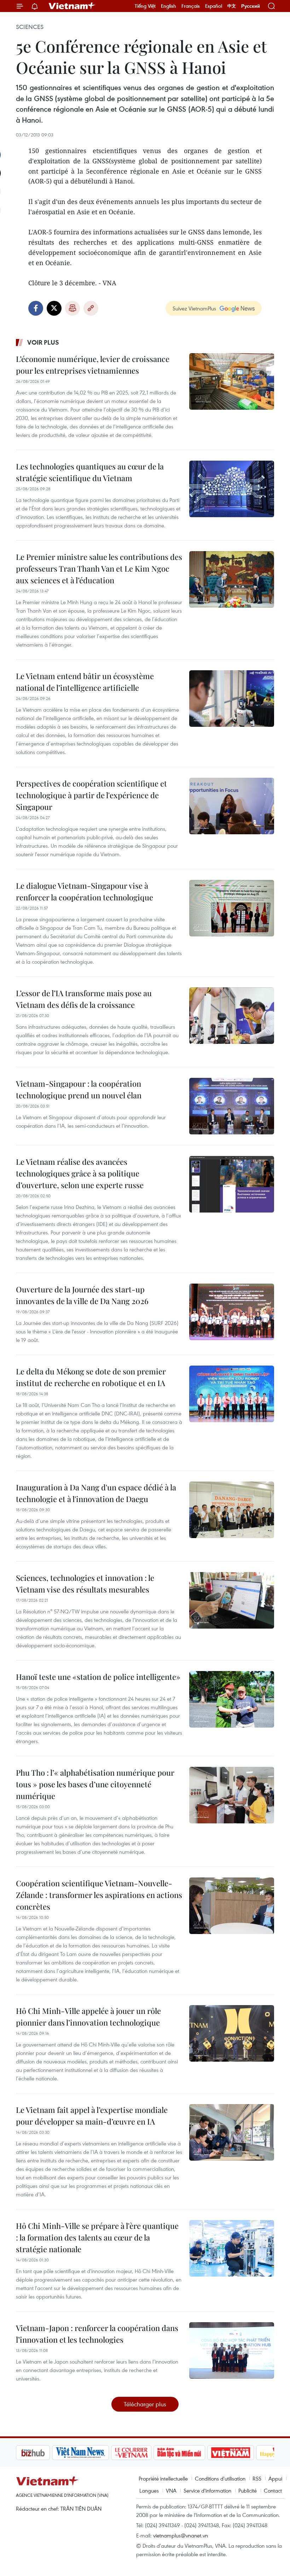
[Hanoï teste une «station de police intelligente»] (232, 1699)
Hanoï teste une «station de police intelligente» (98, 1677)
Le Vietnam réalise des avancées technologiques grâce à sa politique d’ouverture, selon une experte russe (80, 1173)
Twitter (54, 308)
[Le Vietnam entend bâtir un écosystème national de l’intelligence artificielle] (232, 699)
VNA (171, 2490)
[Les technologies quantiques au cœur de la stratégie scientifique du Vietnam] (232, 489)
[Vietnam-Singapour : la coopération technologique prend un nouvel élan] (232, 1106)
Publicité (248, 2490)
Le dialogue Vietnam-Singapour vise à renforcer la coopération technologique (85, 891)
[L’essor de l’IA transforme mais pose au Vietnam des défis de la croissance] (232, 1016)
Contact (273, 2490)
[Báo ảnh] (195, 2453)
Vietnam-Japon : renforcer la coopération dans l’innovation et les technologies (97, 2334)
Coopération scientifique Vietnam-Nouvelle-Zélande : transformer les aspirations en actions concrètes (99, 1895)
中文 (232, 6)
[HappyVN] (243, 2453)
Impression (72, 308)
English (169, 6)
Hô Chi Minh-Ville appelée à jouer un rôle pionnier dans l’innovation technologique (88, 2017)
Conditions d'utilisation (220, 2478)
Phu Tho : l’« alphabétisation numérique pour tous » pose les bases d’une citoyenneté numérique (95, 1784)
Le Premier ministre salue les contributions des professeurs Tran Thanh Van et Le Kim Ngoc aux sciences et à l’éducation (99, 568)
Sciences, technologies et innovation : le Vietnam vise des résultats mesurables (85, 1584)
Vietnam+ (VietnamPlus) (72, 6)
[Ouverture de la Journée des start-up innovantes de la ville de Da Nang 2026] (232, 1312)
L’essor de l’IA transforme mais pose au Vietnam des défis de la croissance (84, 999)
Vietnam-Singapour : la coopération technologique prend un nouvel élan (79, 1089)
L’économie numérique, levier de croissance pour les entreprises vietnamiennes (93, 365)
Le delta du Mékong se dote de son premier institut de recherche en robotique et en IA (91, 1377)
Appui (275, 2478)
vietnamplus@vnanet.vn (181, 2535)
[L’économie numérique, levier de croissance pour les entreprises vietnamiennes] (232, 381)
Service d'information (207, 2490)
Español (214, 6)
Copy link (91, 308)
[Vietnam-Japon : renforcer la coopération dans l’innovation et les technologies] (232, 2350)
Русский (251, 6)
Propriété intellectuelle (163, 2478)
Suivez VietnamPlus (194, 308)
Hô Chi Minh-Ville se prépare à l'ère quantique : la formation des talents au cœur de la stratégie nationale (97, 2237)
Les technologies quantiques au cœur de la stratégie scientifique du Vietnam (90, 472)
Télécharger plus (145, 2404)
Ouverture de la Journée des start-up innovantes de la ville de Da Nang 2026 (82, 1295)
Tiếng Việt (145, 6)
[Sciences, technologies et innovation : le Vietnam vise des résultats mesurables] (232, 1600)
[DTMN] (143, 2453)
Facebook (36, 308)
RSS (257, 2478)
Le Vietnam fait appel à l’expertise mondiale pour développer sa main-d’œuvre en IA (92, 2116)
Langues (149, 2490)
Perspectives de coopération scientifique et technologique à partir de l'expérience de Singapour (91, 795)
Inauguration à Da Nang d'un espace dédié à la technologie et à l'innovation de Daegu (96, 1493)
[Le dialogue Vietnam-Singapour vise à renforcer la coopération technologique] (232, 908)
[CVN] (95, 2453)
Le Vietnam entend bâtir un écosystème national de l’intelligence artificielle (85, 682)
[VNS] (44, 2453)
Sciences (30, 27)
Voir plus (43, 342)
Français (191, 6)
